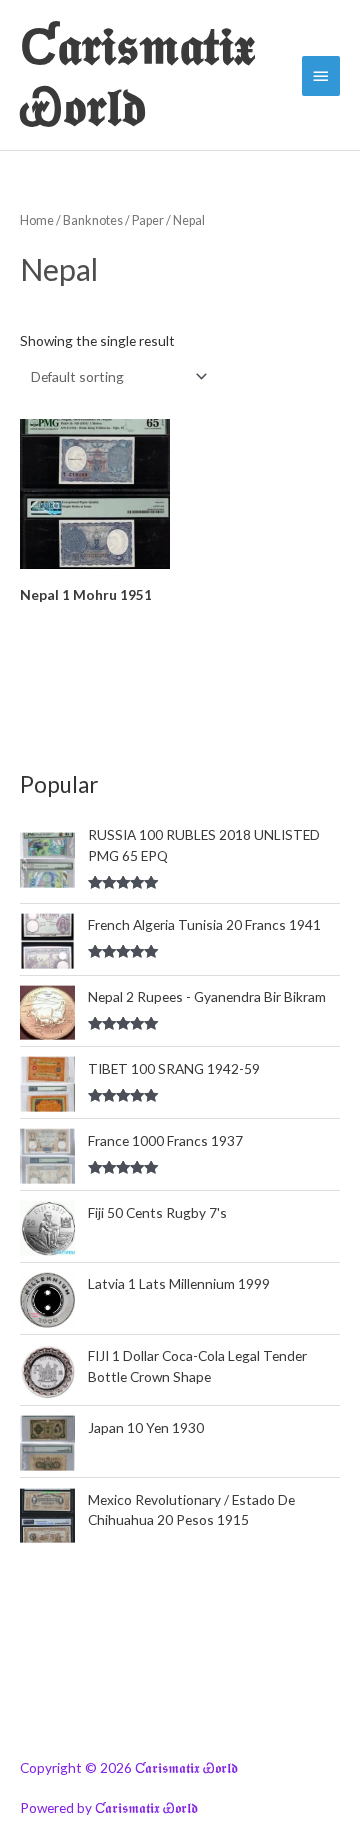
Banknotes (93, 220)
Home (37, 220)
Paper (148, 220)
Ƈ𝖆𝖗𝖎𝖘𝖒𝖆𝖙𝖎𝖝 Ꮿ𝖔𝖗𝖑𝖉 (137, 75)
